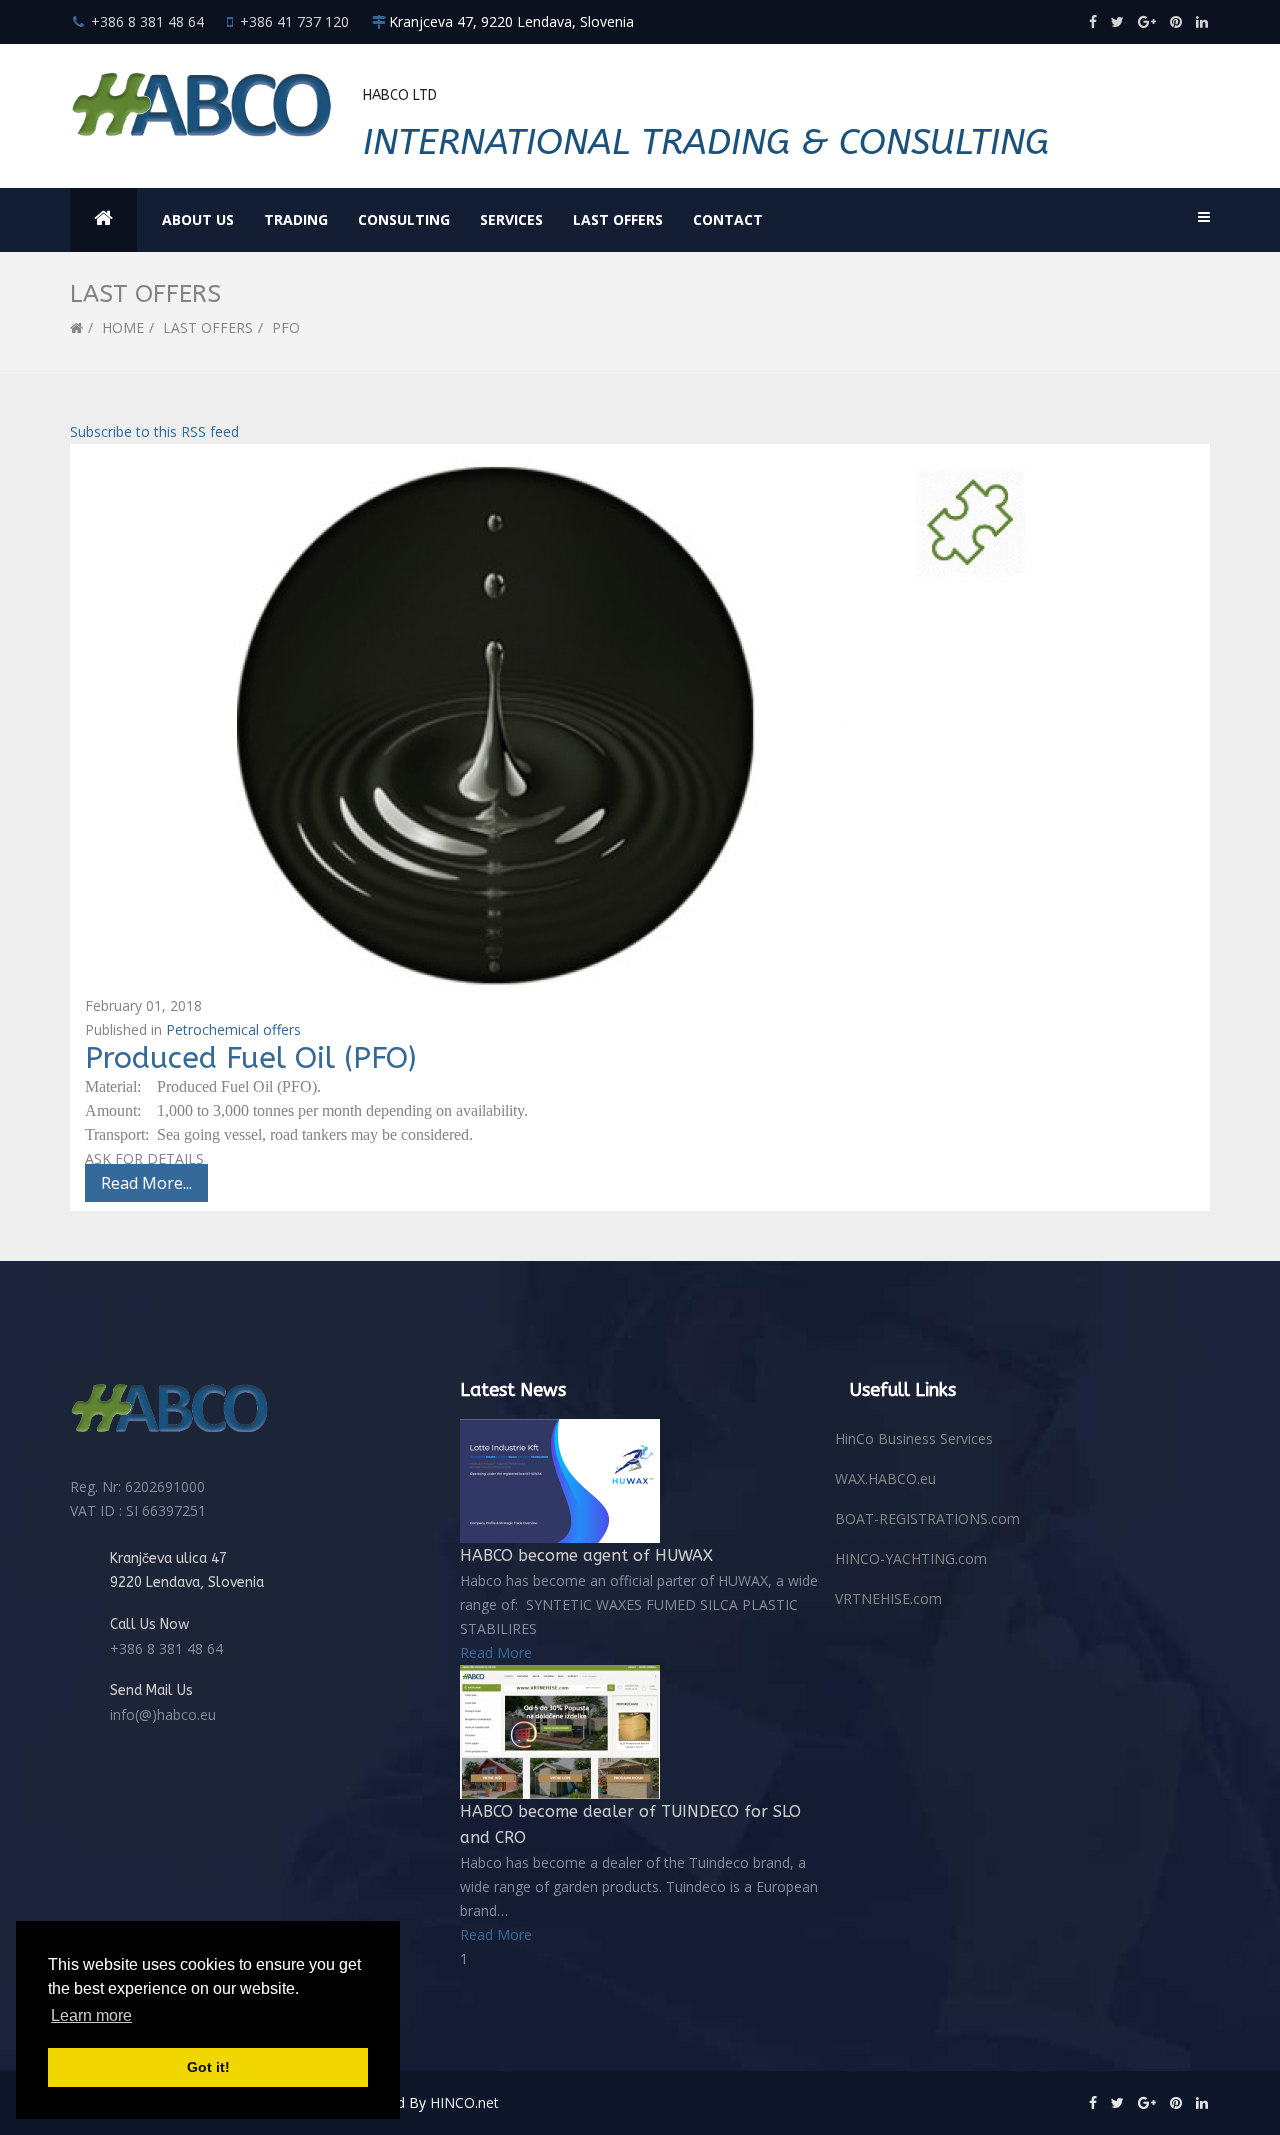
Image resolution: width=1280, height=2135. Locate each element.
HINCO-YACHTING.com (911, 1558)
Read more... (146, 1183)
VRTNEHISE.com (888, 1598)
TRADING (296, 219)
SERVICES (511, 219)
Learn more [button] (91, 2015)
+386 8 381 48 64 (147, 21)
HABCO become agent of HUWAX (586, 1555)
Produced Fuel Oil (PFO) (250, 1058)
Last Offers (618, 219)
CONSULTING (404, 219)
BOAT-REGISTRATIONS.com (927, 1518)
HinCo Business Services (914, 1438)
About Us (198, 219)
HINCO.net (464, 2102)
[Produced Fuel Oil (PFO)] (640, 726)
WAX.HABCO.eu (885, 1478)
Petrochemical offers (233, 1029)
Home (123, 327)
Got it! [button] (208, 2067)
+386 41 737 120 (294, 21)
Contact (728, 219)
